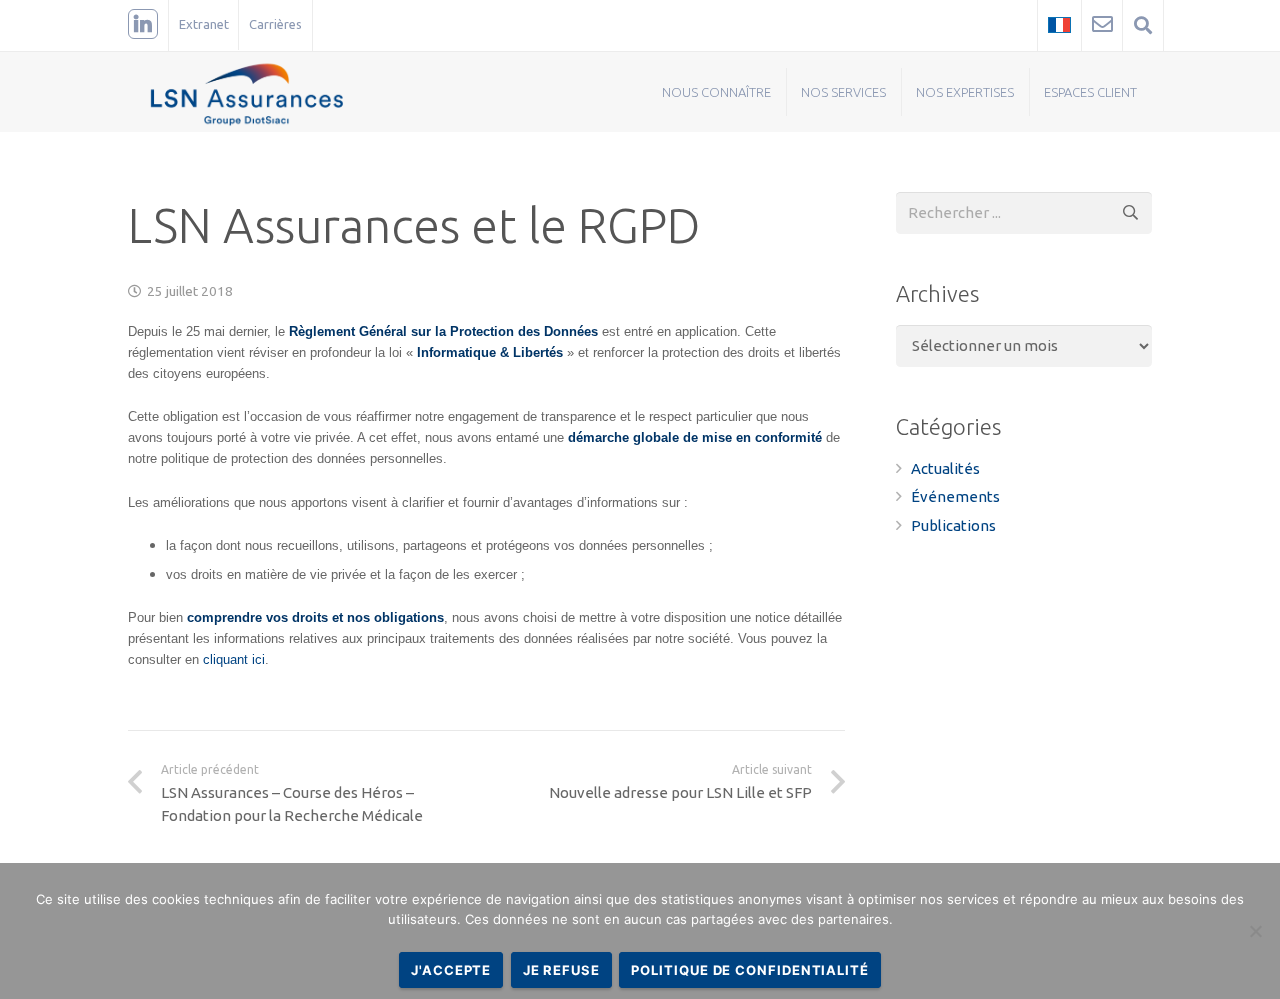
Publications (953, 525)
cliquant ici (234, 659)
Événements (955, 496)
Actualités (945, 468)
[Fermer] (1197, 25)
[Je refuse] (1255, 931)
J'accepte (451, 970)
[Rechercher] (1131, 213)
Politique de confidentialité (749, 970)
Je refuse (561, 970)
